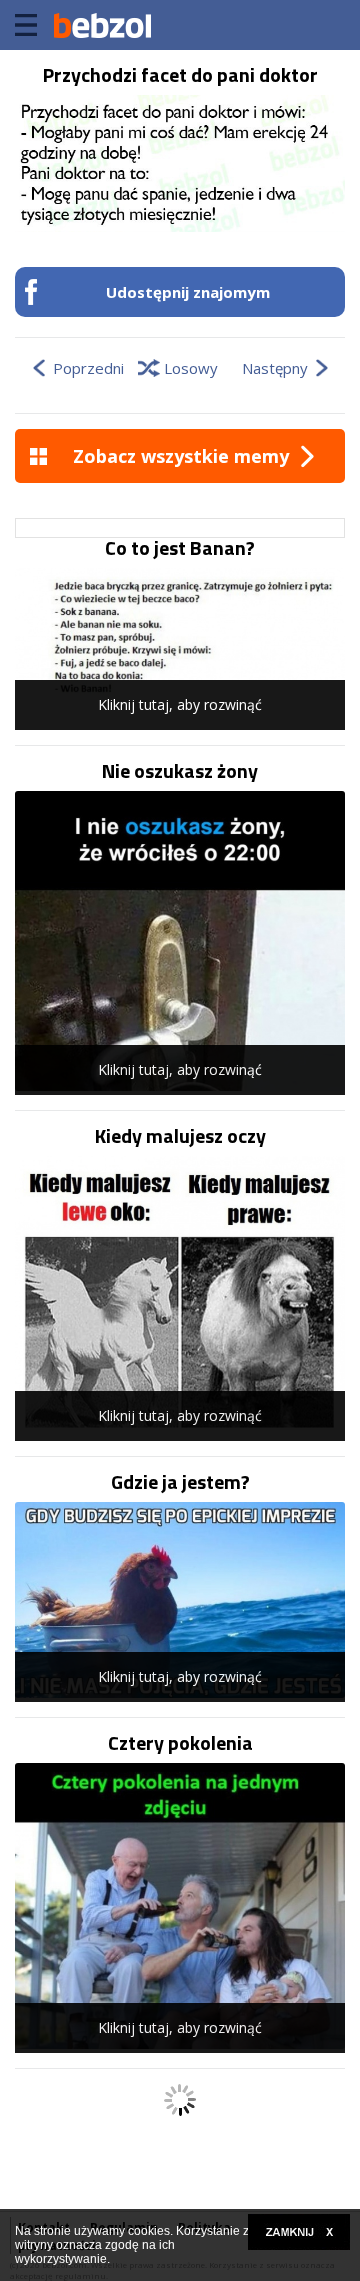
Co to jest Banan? (180, 548)
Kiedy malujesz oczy (180, 1136)
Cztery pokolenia (180, 1743)
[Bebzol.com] (102, 25)
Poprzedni (88, 368)
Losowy (191, 368)
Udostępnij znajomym (188, 292)
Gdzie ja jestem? (180, 1482)
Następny (275, 368)
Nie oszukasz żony (180, 771)
